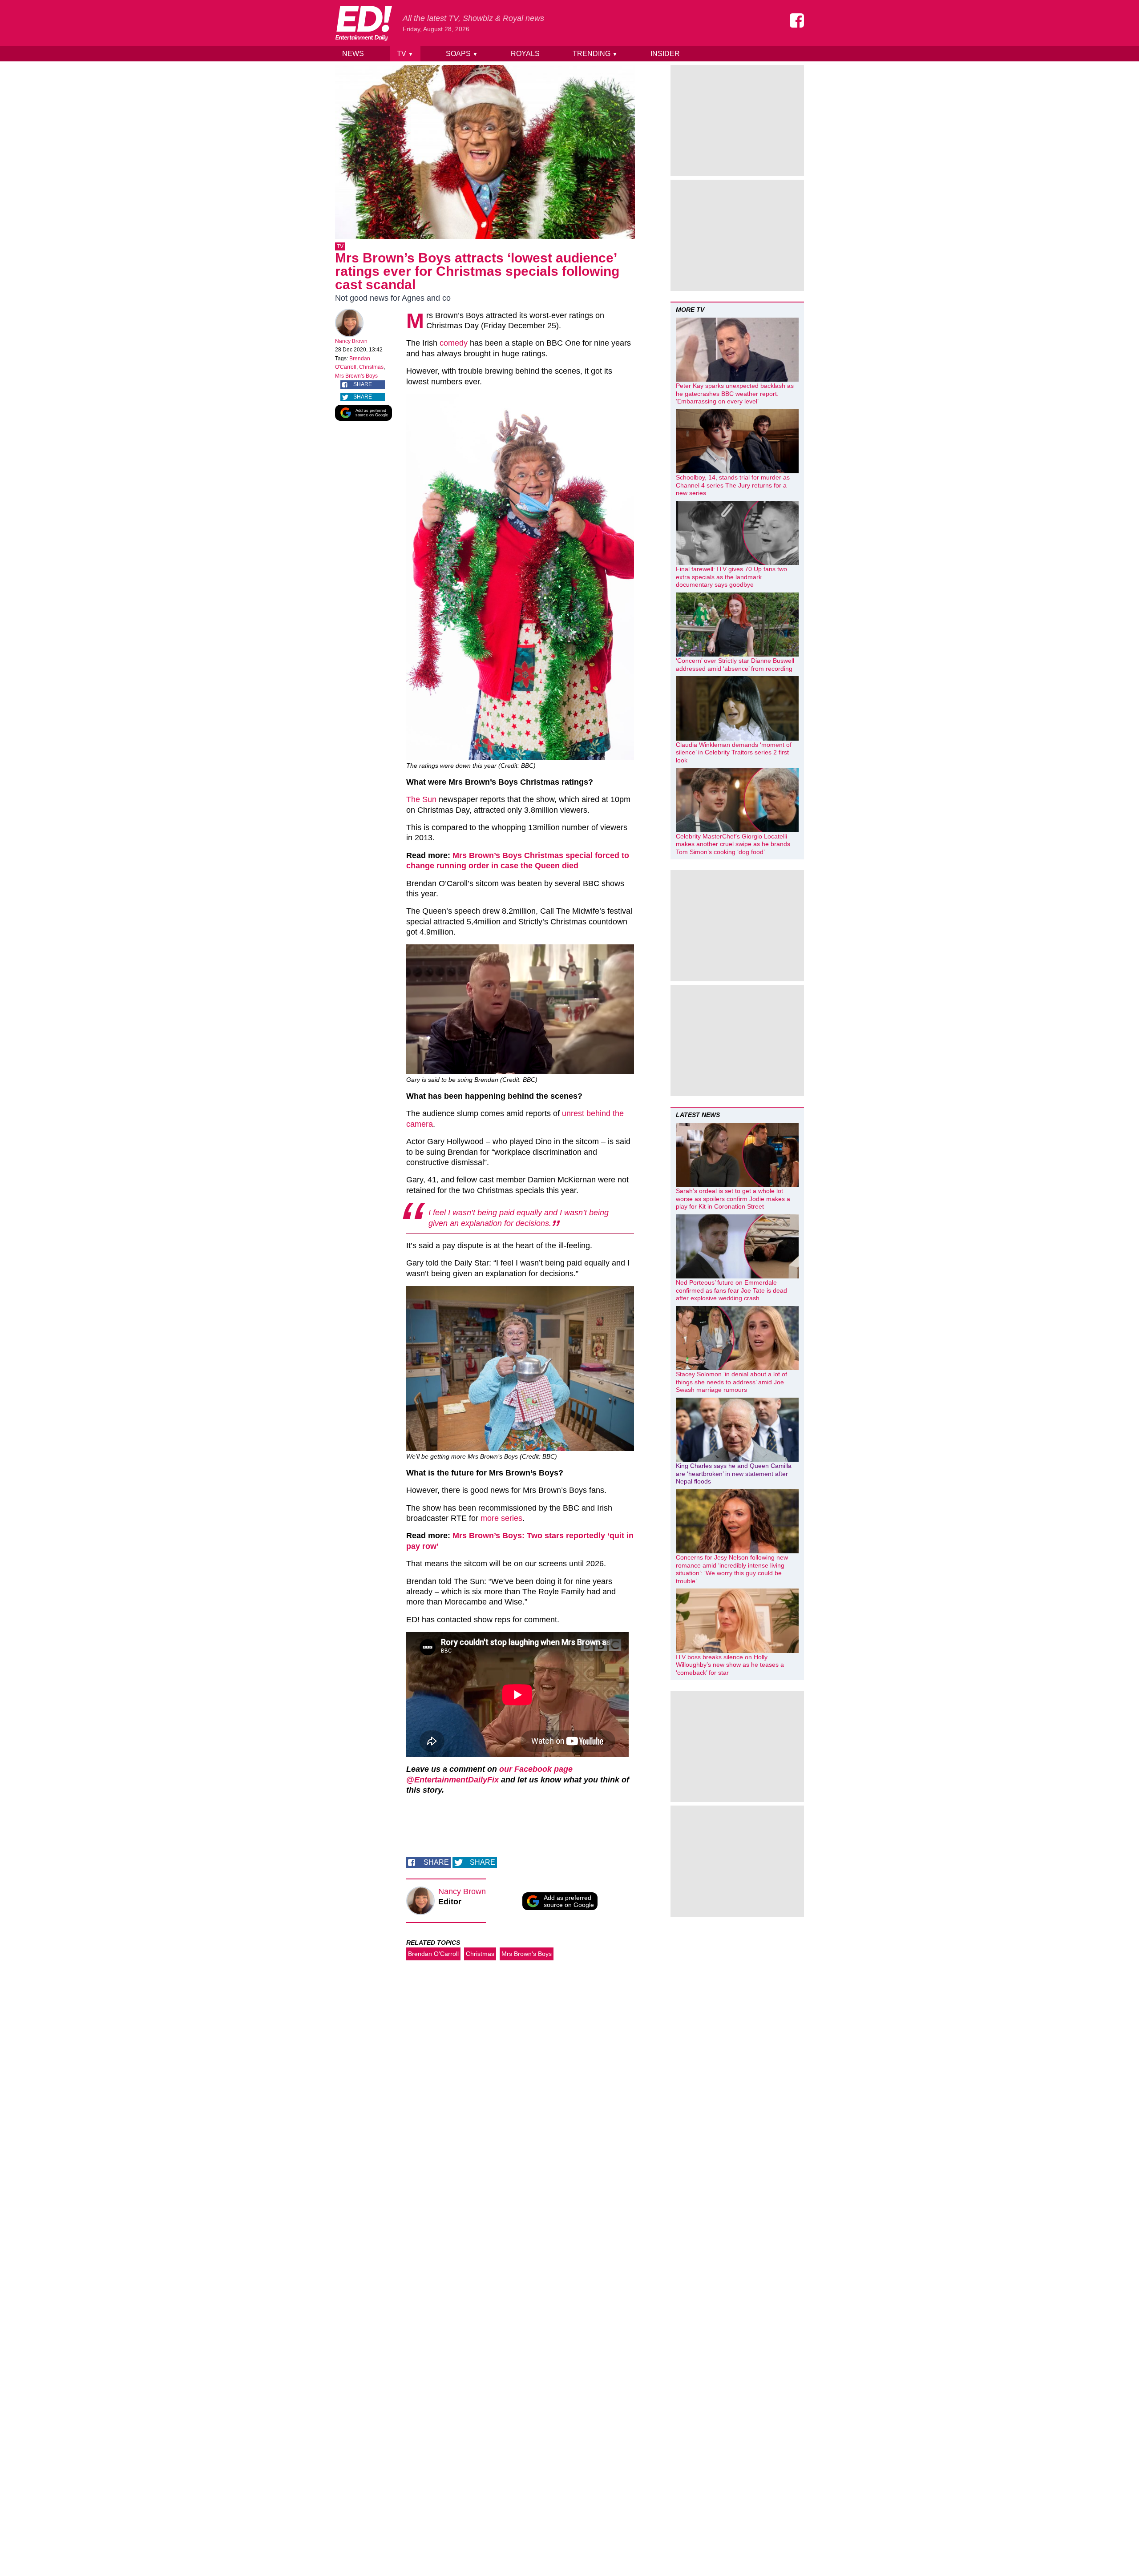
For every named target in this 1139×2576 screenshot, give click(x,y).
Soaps (462, 54)
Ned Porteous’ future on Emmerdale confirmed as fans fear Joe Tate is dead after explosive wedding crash (731, 1290)
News (353, 54)
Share (363, 384)
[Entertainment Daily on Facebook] (797, 20)
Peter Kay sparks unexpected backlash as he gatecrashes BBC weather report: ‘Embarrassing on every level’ (735, 393)
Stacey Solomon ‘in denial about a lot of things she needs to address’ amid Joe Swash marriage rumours (731, 1382)
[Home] (364, 23)
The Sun (421, 799)
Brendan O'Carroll (433, 1954)
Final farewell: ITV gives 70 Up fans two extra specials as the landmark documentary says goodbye (731, 577)
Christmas (371, 367)
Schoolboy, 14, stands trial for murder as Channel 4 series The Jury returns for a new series (733, 485)
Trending (595, 54)
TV (405, 54)
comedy (454, 343)
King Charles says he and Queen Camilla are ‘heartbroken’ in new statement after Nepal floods (734, 1473)
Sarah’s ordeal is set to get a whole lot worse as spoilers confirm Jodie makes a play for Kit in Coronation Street (733, 1199)
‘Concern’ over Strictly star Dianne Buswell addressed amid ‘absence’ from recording (735, 665)
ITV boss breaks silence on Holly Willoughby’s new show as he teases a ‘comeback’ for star (730, 1665)
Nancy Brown (351, 341)
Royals (525, 54)
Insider (665, 54)
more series (501, 1518)
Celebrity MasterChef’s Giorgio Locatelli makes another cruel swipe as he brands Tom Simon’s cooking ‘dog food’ (733, 844)
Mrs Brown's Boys (356, 376)
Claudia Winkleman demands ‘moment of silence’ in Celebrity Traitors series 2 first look (734, 752)
